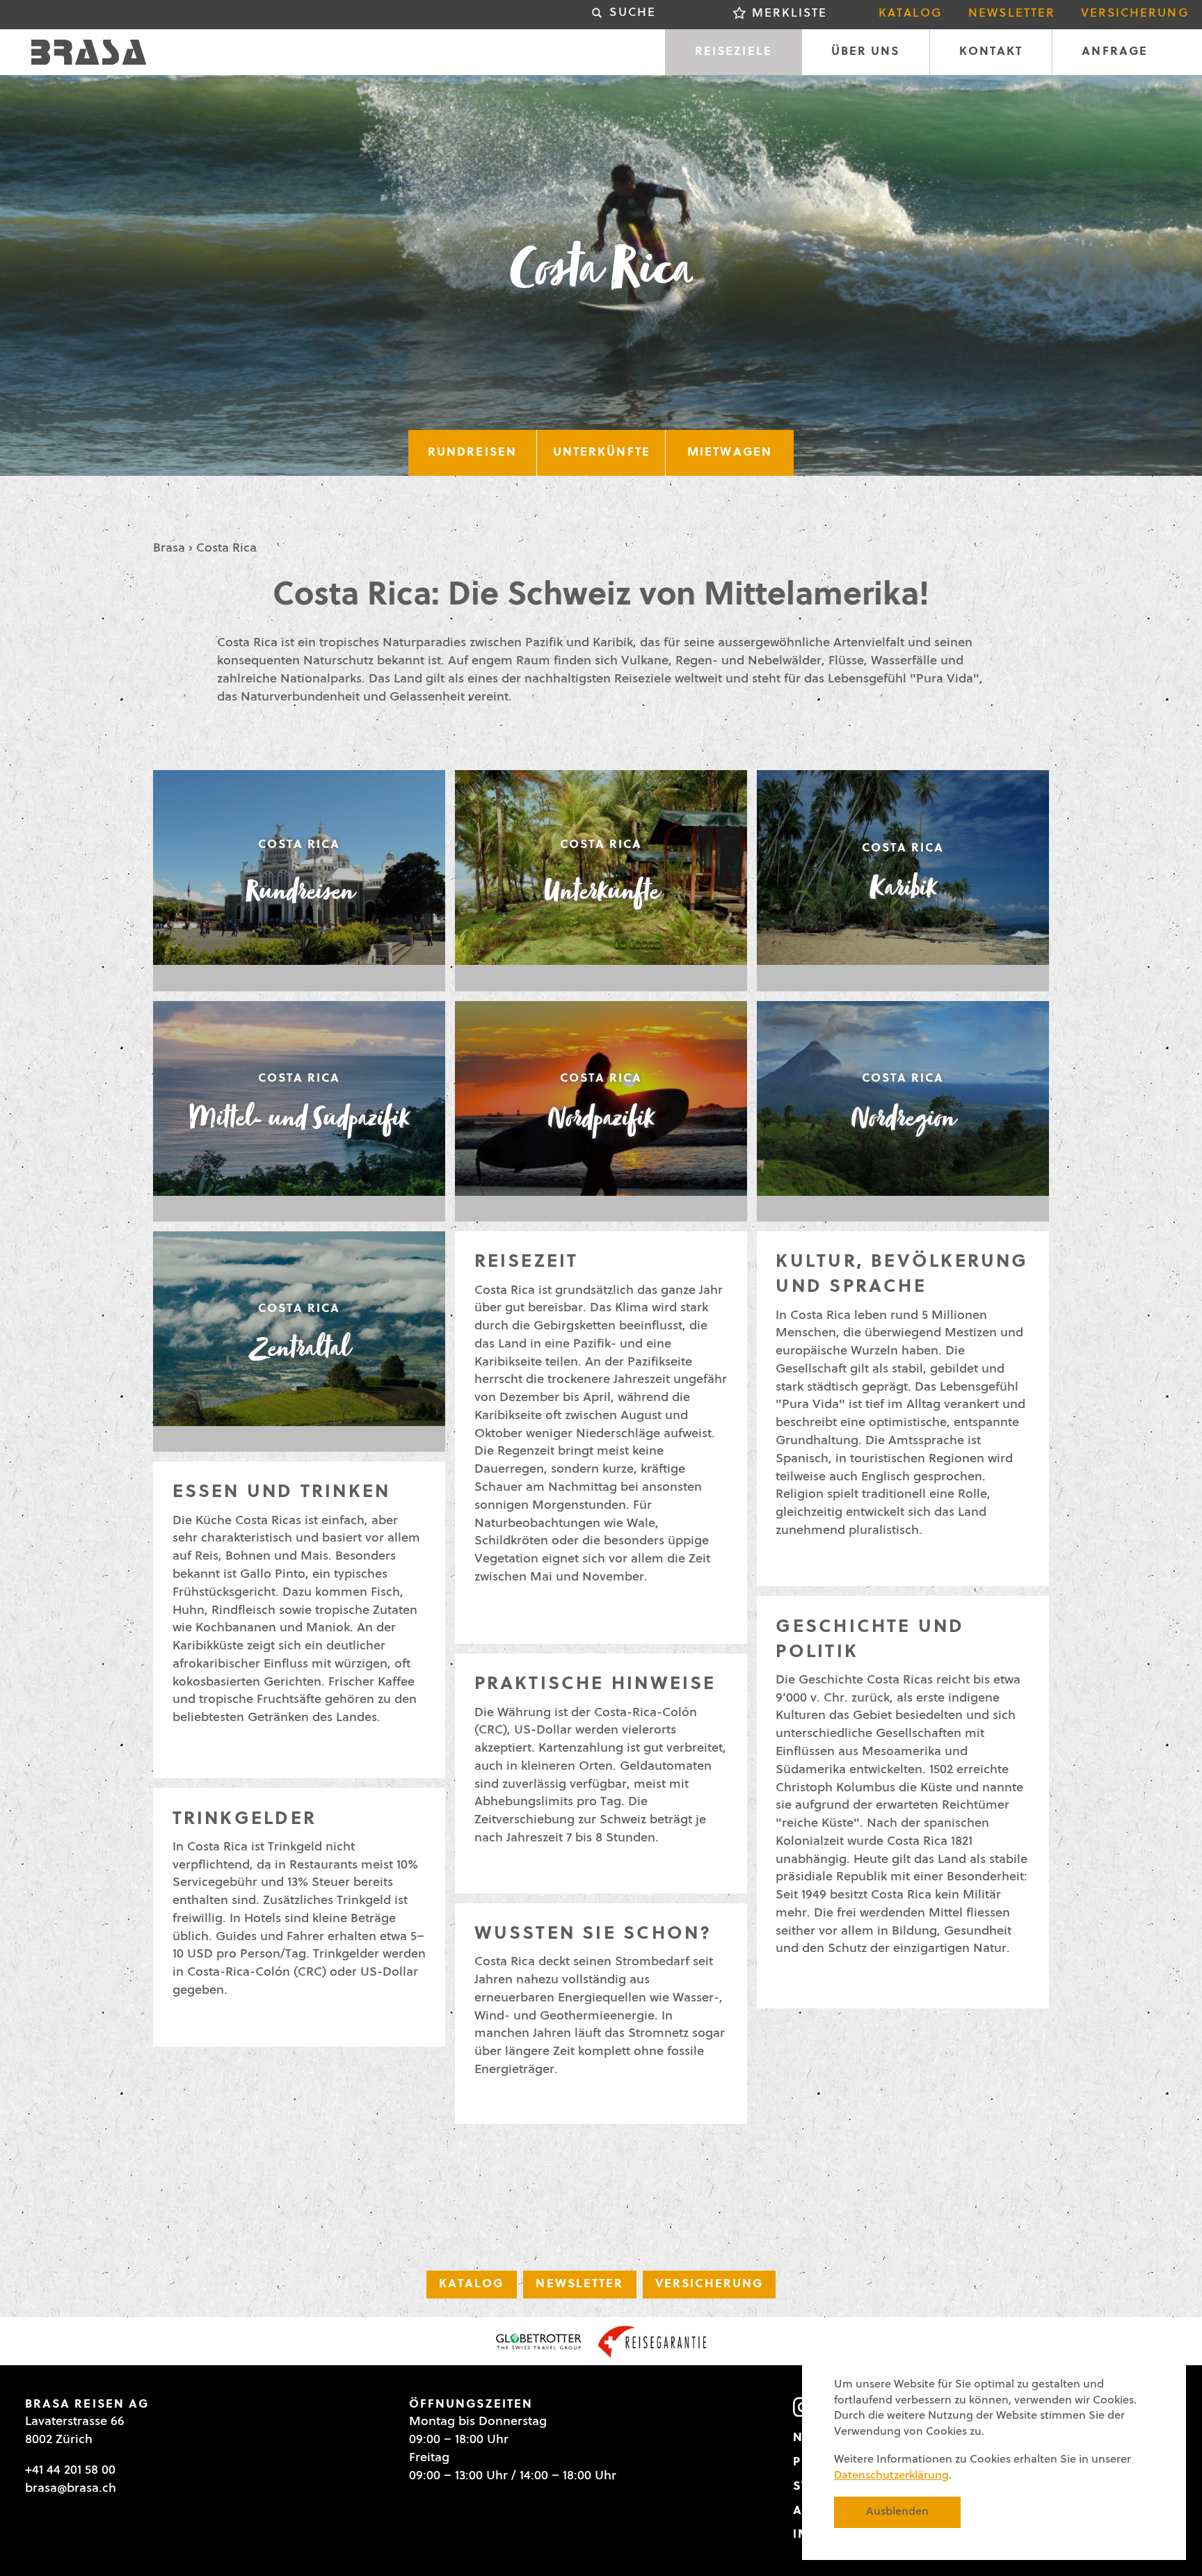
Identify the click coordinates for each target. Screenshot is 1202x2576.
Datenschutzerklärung (891, 2476)
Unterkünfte (602, 453)
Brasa (169, 549)
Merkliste (790, 14)
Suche (632, 13)
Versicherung (1135, 14)
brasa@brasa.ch (71, 2489)
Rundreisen (472, 453)
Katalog (911, 14)
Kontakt (991, 52)
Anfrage (1115, 52)
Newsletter (1012, 14)
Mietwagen (730, 453)
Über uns (866, 52)
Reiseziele (734, 52)
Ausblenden (897, 2512)
